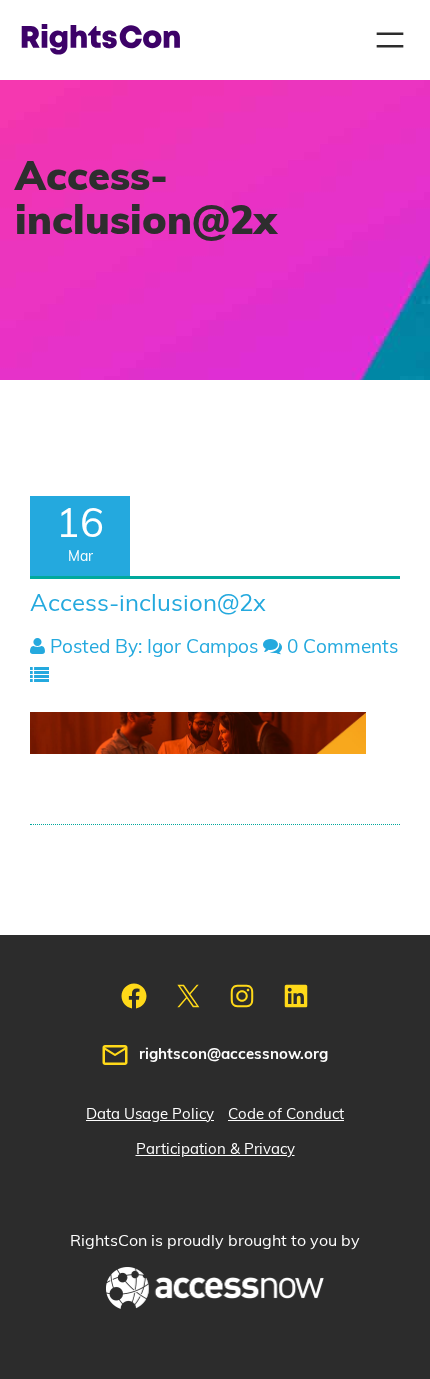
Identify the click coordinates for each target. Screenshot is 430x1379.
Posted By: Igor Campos (151, 647)
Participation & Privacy (215, 1149)
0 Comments (340, 647)
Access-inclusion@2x (148, 604)
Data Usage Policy (150, 1114)
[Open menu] (390, 40)
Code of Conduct (286, 1114)
